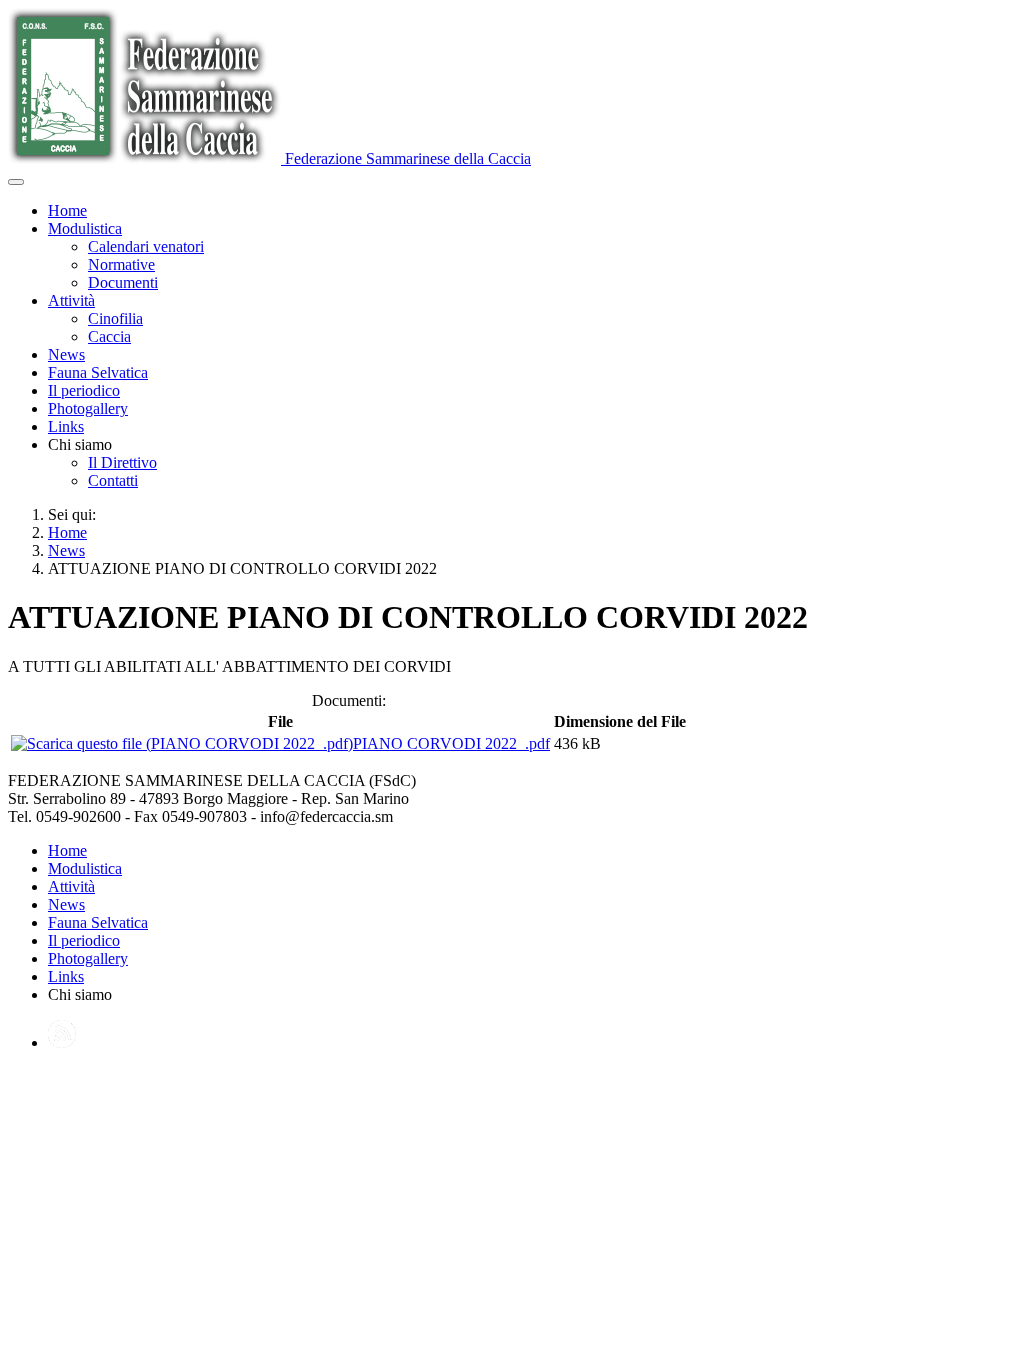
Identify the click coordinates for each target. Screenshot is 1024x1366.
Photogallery (88, 408)
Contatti (113, 480)
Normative (121, 264)
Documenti (123, 282)
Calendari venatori (146, 246)
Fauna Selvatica (98, 372)
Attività (71, 300)
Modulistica (85, 228)
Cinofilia (115, 318)
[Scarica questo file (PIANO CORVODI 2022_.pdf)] (182, 743)
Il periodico (84, 390)
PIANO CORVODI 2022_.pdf (451, 743)
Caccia (109, 336)
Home (67, 210)
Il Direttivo (122, 462)
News (66, 354)
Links (66, 426)
